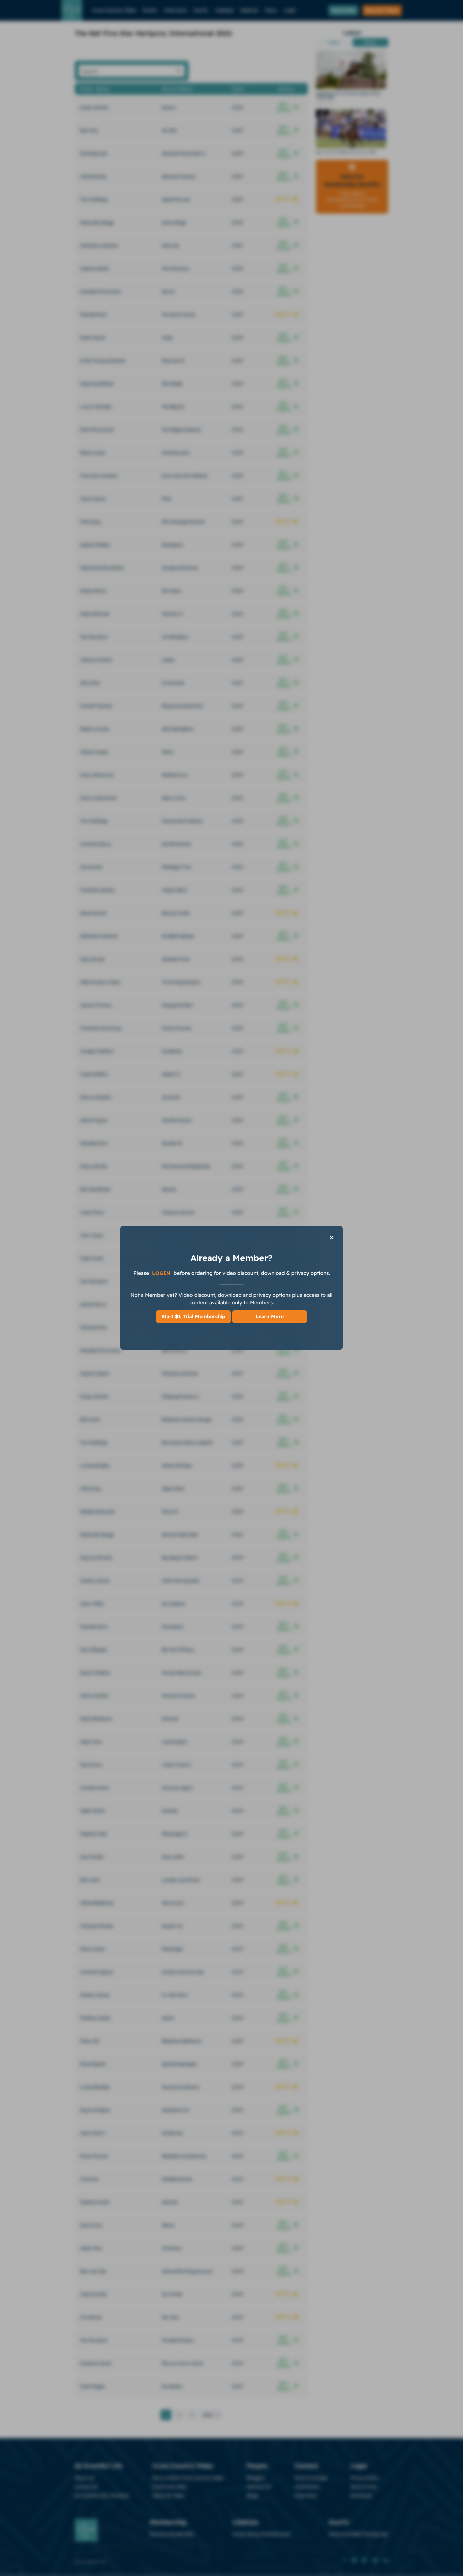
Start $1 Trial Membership (193, 1317)
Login (162, 1273)
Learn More (270, 1317)
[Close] (332, 1237)
